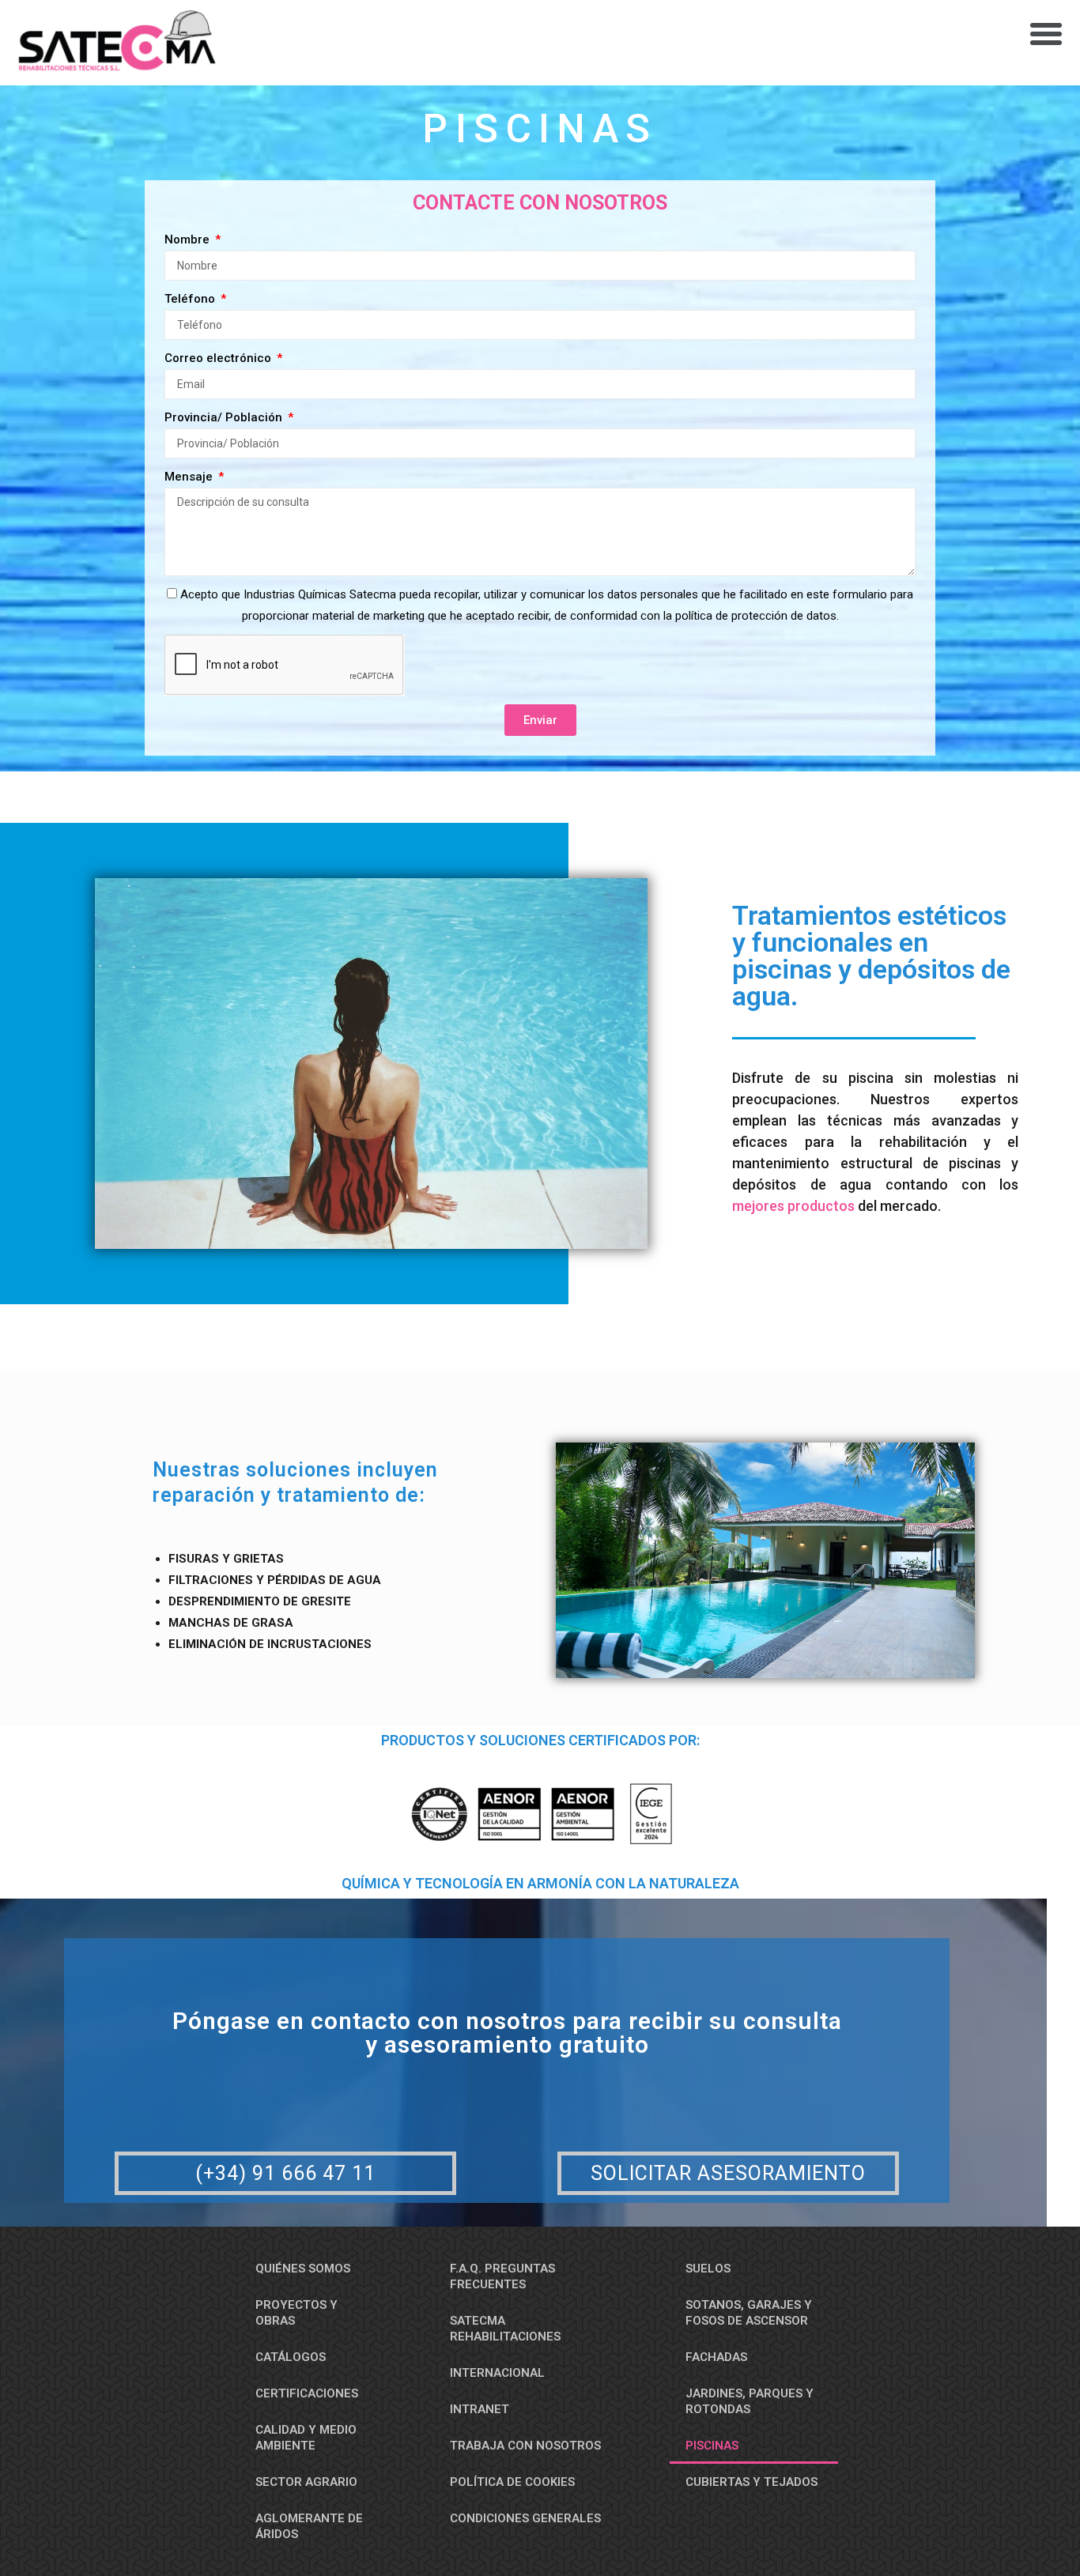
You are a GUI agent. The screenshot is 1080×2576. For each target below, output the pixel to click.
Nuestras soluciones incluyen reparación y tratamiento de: (295, 1483)
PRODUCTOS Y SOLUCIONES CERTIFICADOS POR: (540, 1741)
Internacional (497, 2373)
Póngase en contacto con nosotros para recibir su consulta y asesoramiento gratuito (507, 2033)
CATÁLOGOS (291, 2357)
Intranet (480, 2409)
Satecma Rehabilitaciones (505, 2329)
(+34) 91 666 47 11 (285, 2173)
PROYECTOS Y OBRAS (296, 2313)
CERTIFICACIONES (307, 2393)
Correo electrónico (219, 358)
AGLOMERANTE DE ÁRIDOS (309, 2526)
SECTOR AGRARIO (306, 2482)
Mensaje (190, 477)
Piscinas (540, 129)
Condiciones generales (525, 2518)
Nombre (189, 239)
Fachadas (716, 2357)
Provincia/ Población (225, 417)
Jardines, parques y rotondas (750, 2401)
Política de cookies (512, 2482)
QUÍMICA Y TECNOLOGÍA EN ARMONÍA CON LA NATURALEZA (540, 1884)
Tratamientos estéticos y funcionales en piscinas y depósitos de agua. (871, 956)
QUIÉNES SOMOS (303, 2269)
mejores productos (793, 1206)
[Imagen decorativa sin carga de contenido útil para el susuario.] (765, 1560)
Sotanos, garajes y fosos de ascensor (749, 2313)
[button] (1046, 34)
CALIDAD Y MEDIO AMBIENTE (306, 2438)
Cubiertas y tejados (751, 2482)
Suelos (708, 2269)
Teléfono (191, 299)
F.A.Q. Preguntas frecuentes (502, 2276)
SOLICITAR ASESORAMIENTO (728, 2173)
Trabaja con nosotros (525, 2446)
